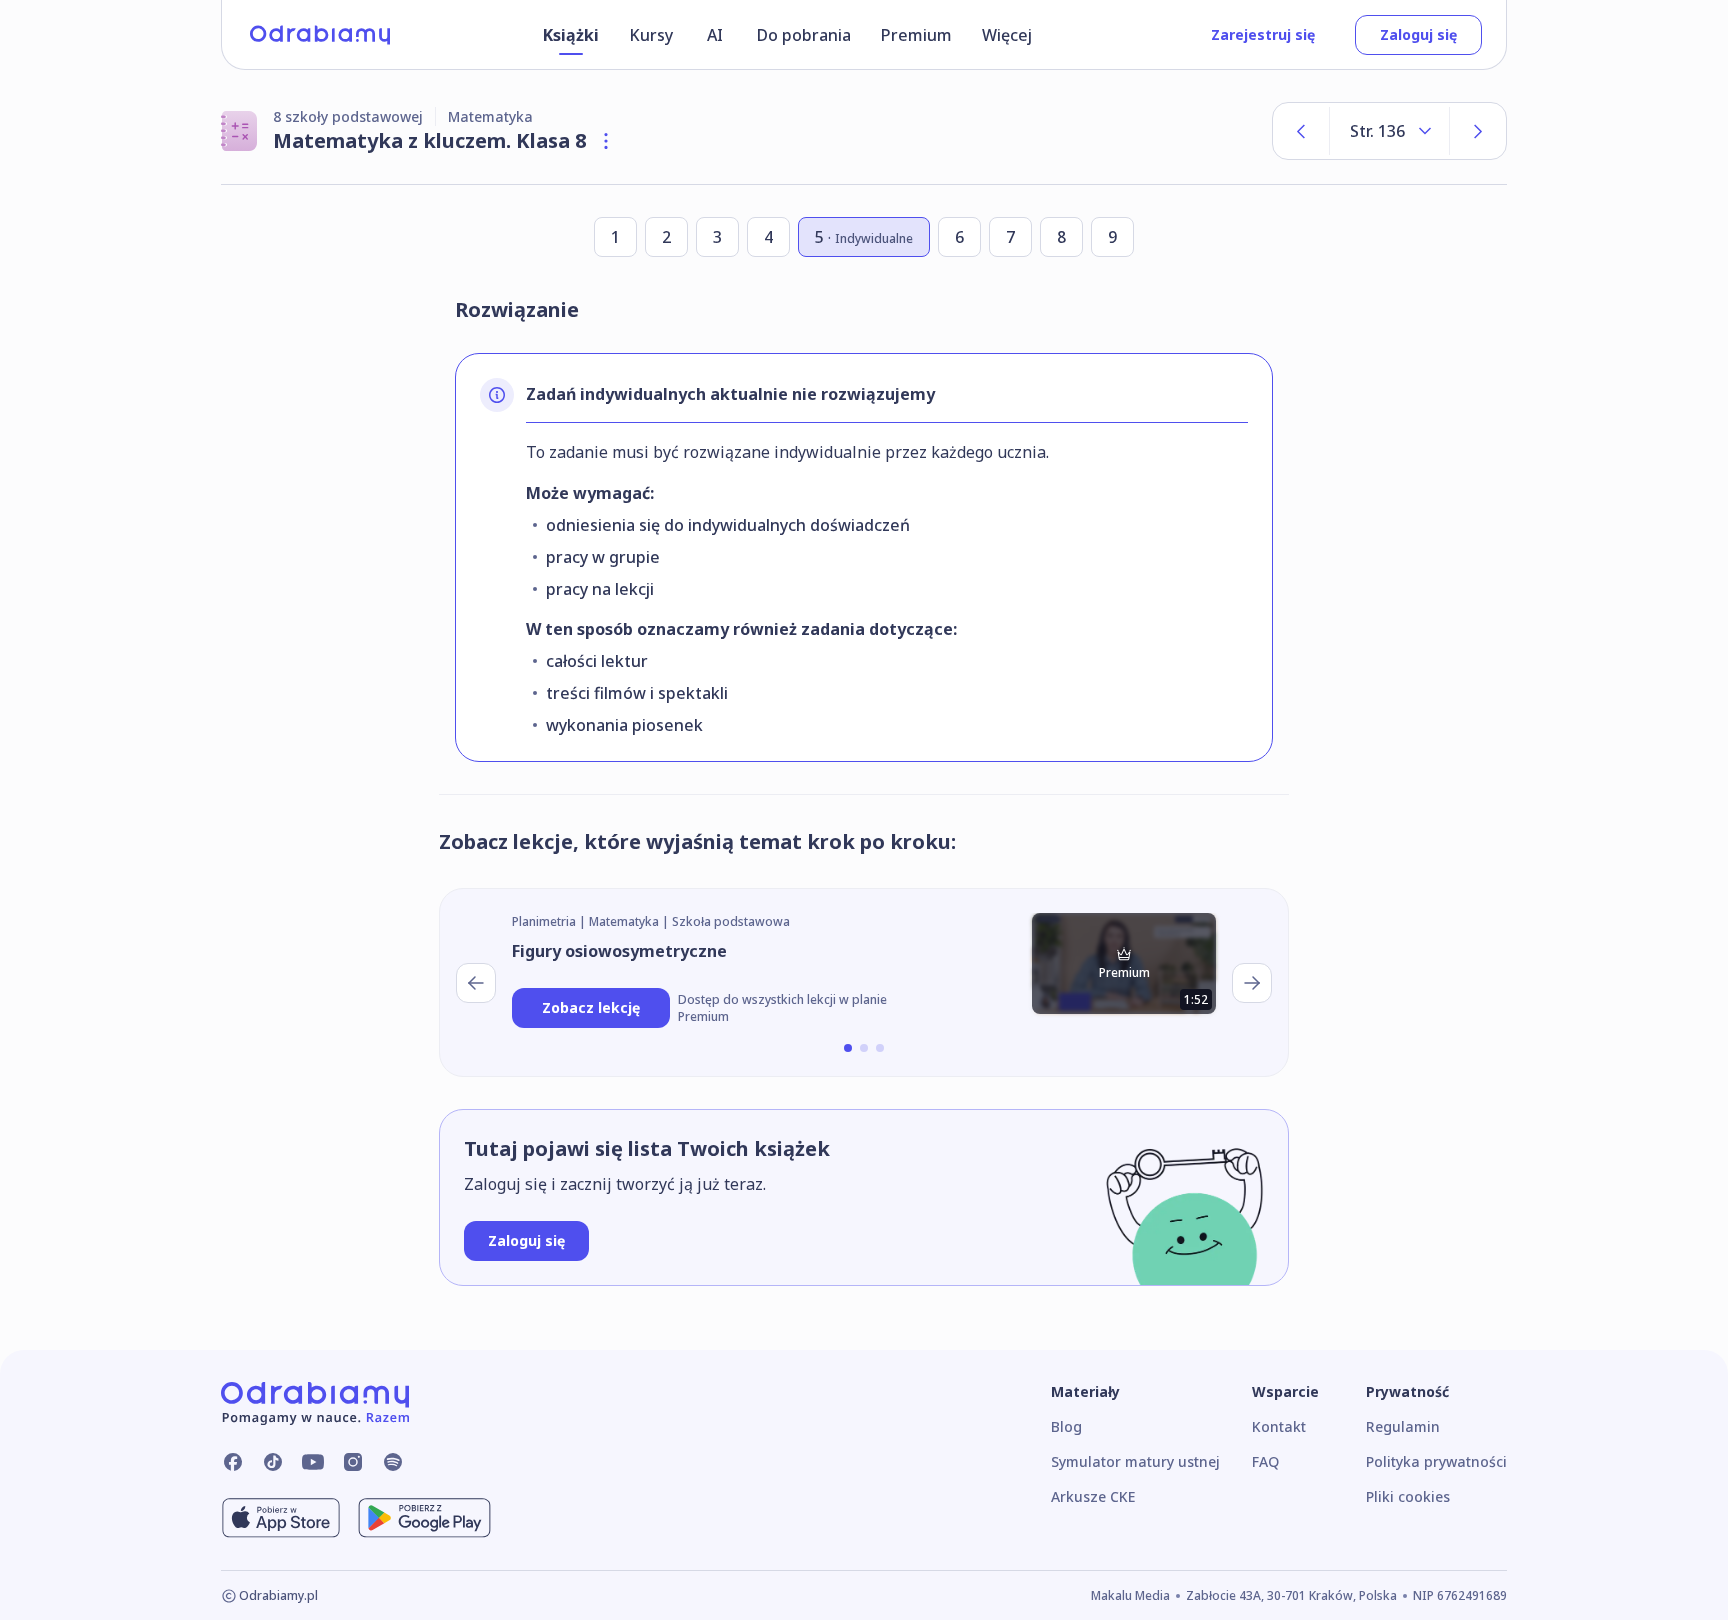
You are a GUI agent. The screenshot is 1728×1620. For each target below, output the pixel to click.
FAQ (1265, 1461)
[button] (848, 1048)
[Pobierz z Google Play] (424, 1518)
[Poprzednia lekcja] (476, 983)
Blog (1066, 1426)
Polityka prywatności (1436, 1461)
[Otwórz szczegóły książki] (606, 141)
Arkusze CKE (1093, 1496)
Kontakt (1279, 1426)
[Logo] (320, 35)
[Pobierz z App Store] (281, 1518)
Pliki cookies (1408, 1496)
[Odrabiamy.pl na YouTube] (313, 1462)
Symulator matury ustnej (1135, 1461)
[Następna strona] (1478, 131)
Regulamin (1403, 1426)
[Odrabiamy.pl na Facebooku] (233, 1462)
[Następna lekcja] (1252, 983)
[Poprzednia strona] (1301, 131)
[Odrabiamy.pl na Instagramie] (353, 1462)
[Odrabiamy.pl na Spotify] (393, 1462)
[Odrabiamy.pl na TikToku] (273, 1462)
